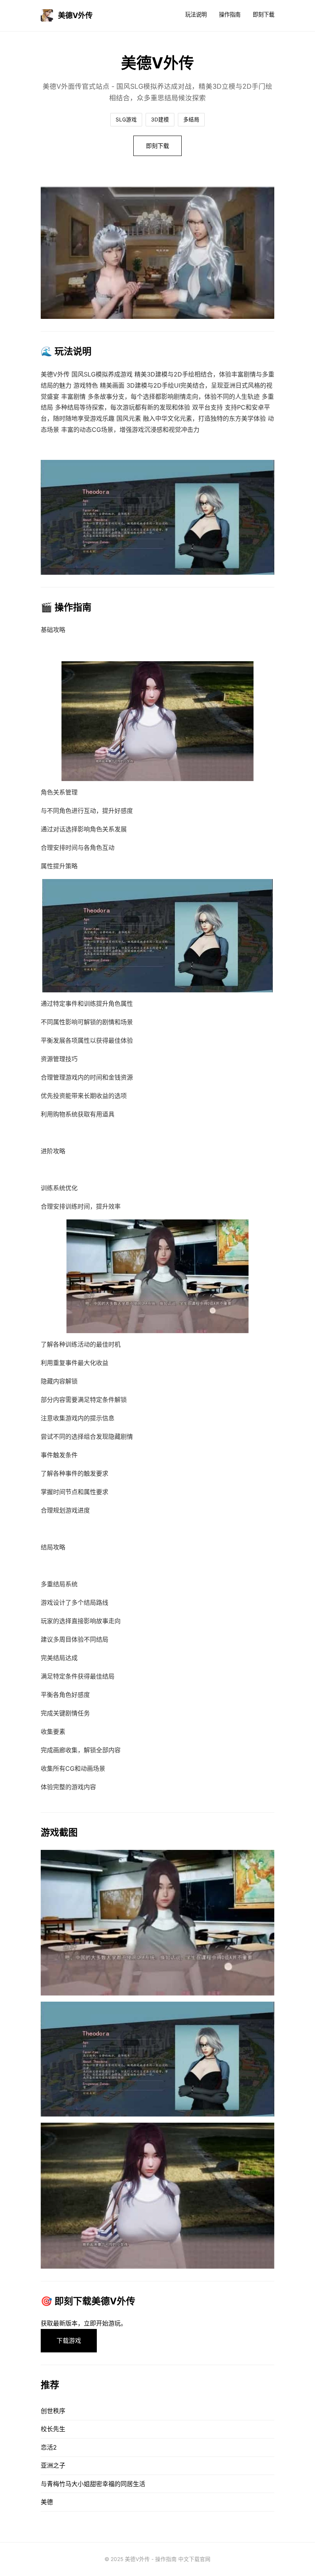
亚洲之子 (53, 2465)
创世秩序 (53, 2411)
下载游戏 (69, 2340)
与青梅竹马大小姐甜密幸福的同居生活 (93, 2484)
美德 (47, 2502)
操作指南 (230, 14)
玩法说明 (196, 14)
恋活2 (49, 2447)
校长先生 (53, 2429)
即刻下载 (264, 14)
